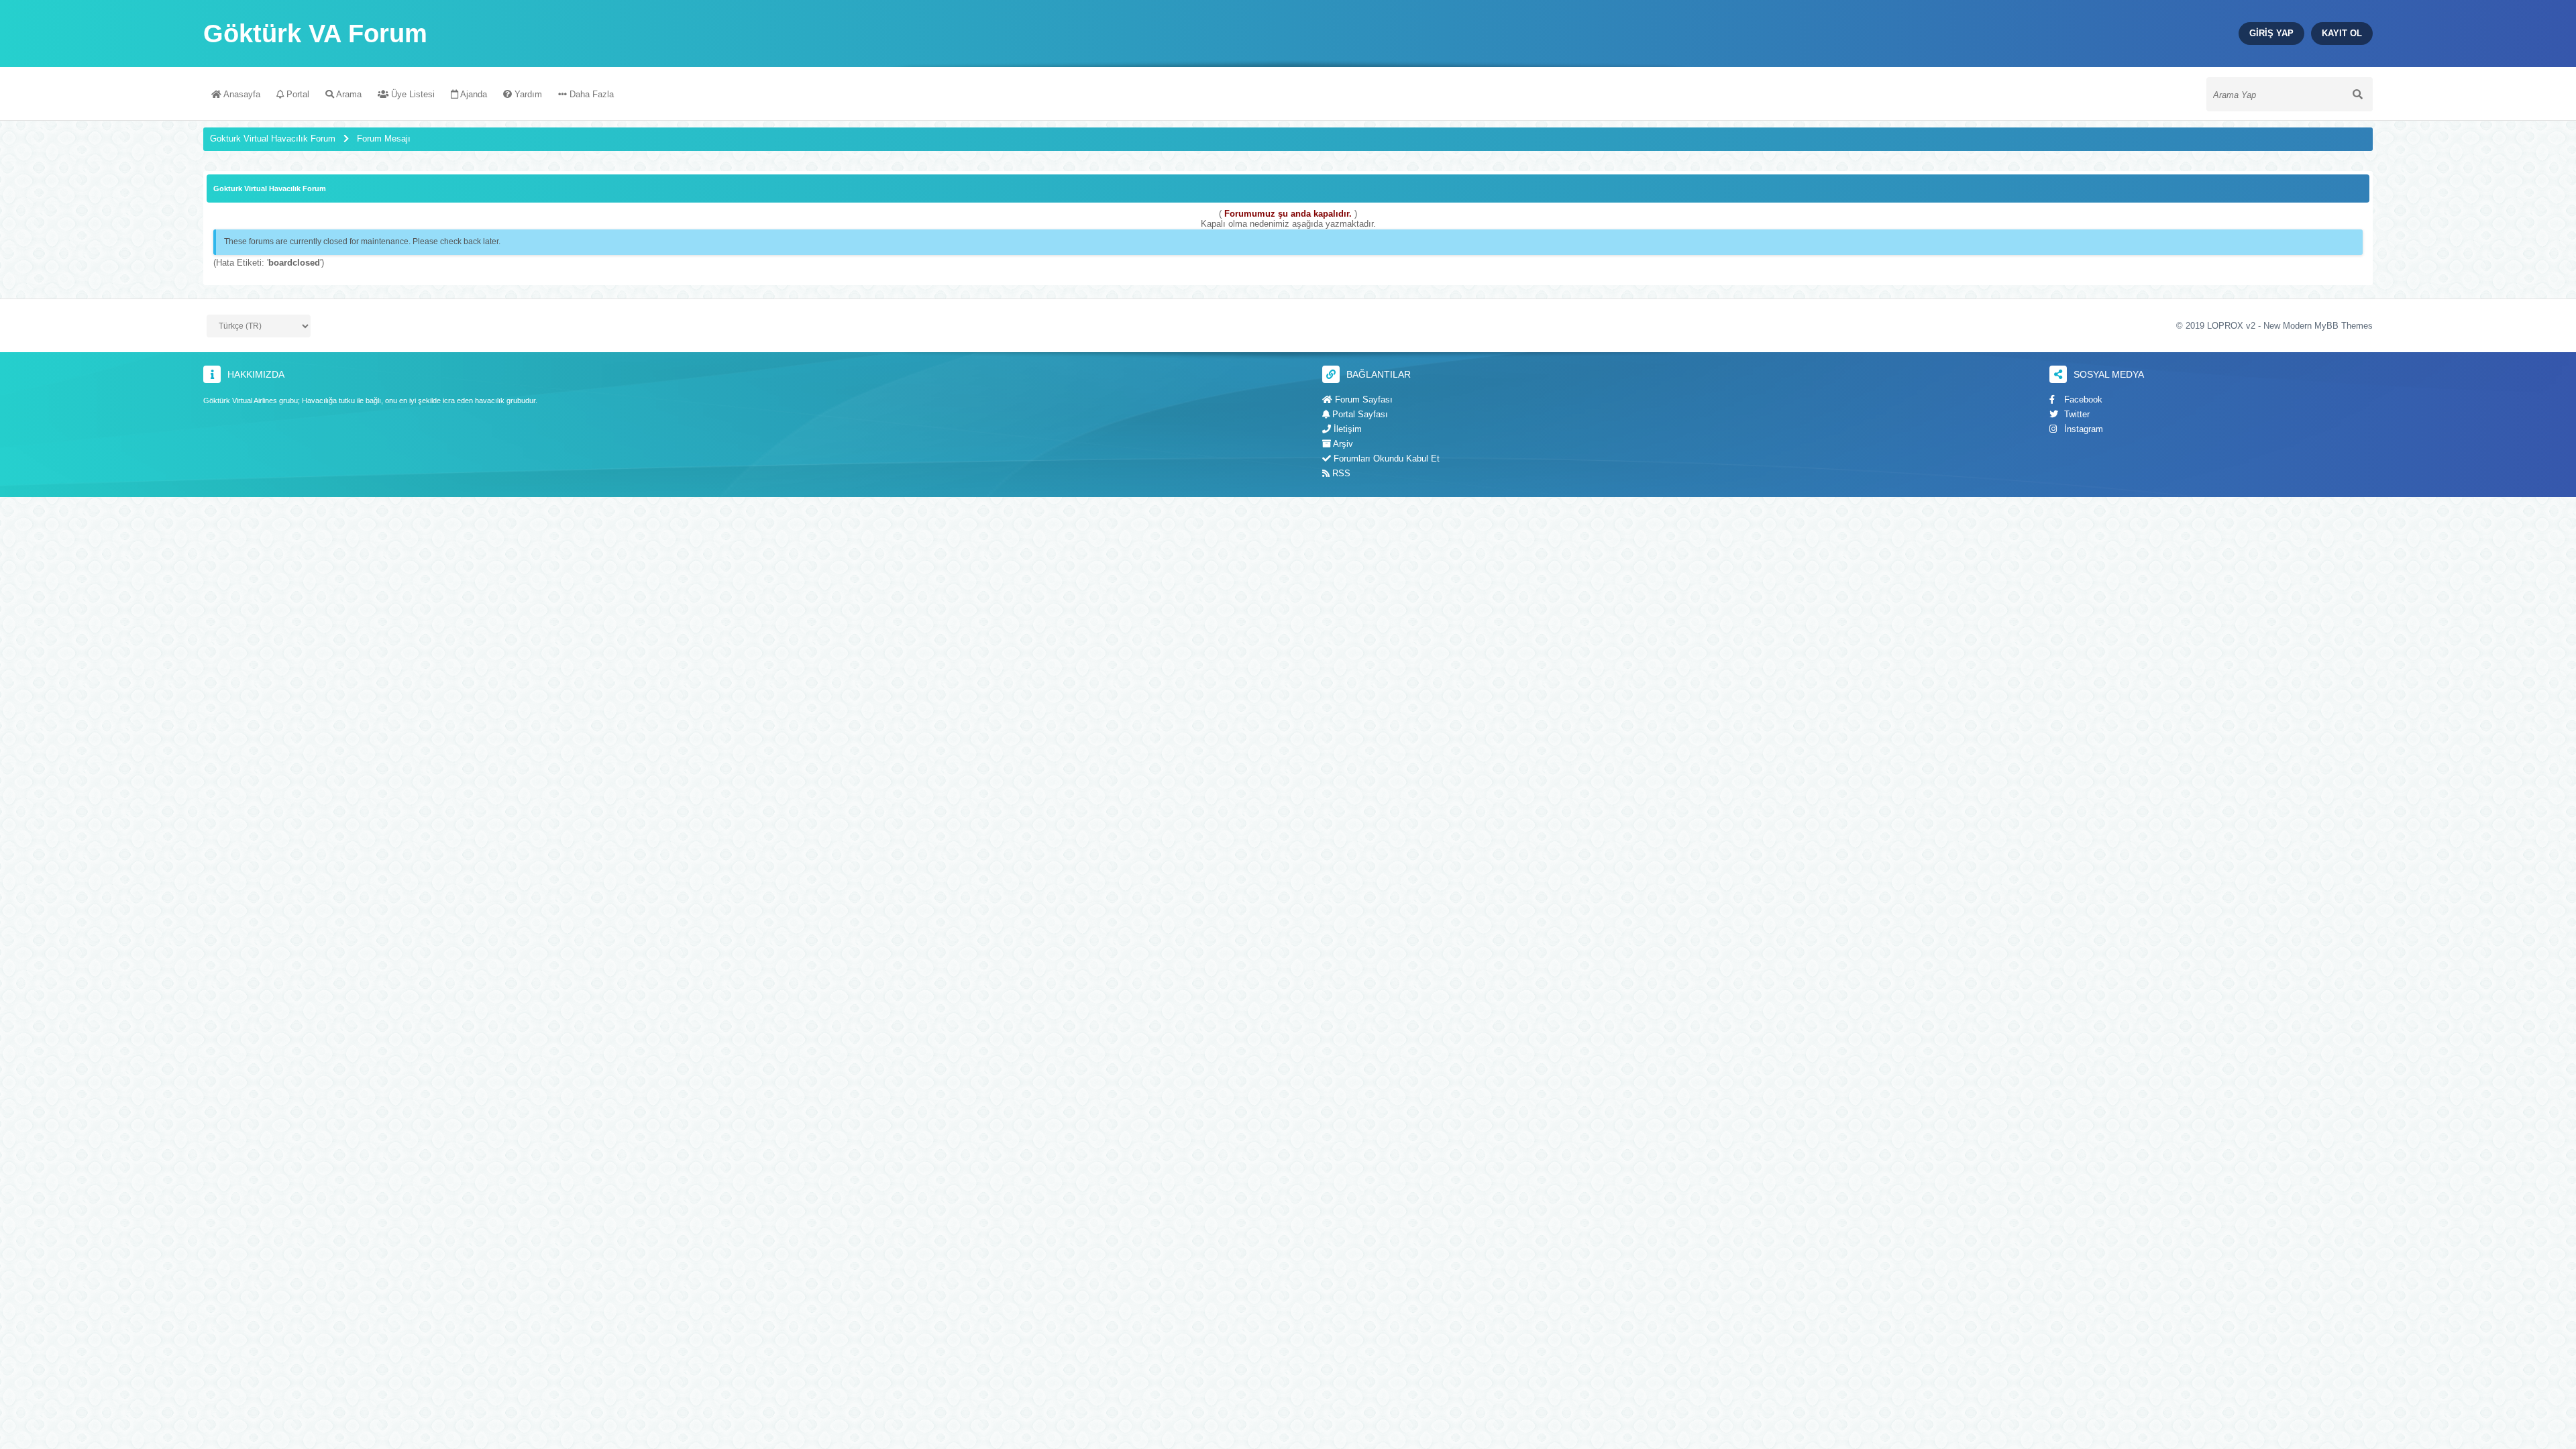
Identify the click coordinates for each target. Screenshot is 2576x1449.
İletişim (1346, 429)
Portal (297, 94)
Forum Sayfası (1362, 399)
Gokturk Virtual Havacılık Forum (273, 139)
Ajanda (473, 94)
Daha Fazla (590, 94)
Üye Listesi (412, 94)
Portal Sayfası (1359, 414)
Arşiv (1342, 444)
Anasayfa (241, 94)
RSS (1340, 473)
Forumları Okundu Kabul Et (1385, 459)
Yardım (527, 94)
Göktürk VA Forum (315, 34)
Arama (348, 94)
